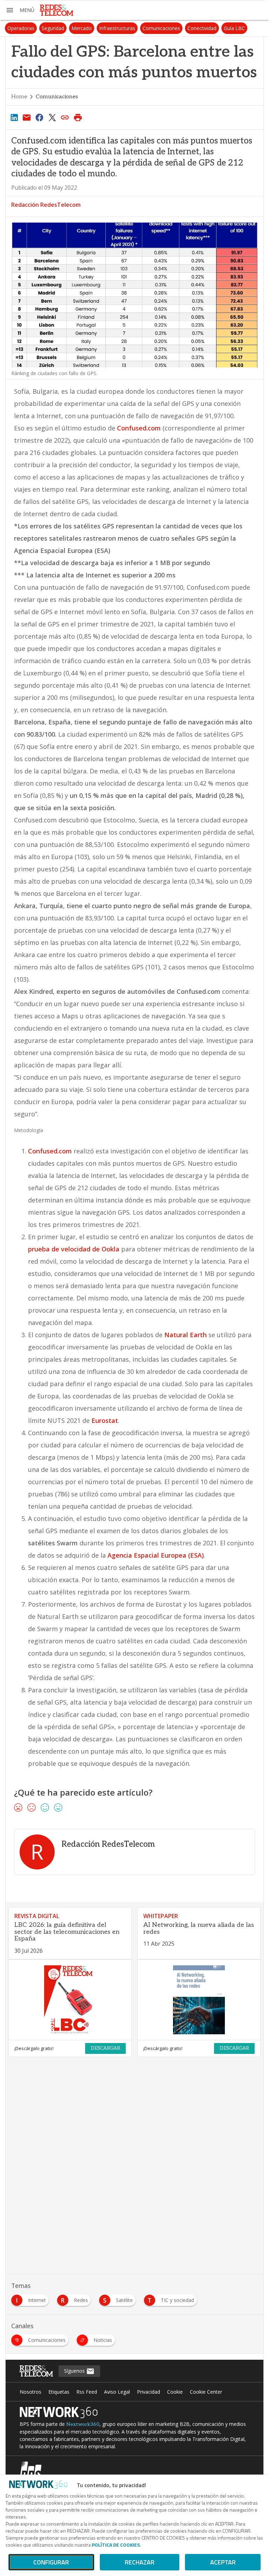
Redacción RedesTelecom (46, 205)
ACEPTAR (223, 2562)
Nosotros (30, 2392)
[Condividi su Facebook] (40, 117)
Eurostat (105, 1420)
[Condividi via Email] (27, 117)
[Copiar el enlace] (65, 117)
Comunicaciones (161, 28)
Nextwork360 (83, 2424)
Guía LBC (234, 28)
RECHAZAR (140, 2562)
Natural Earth (185, 1335)
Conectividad (202, 28)
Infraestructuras (117, 28)
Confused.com (139, 428)
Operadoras (21, 28)
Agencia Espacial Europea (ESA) (156, 1555)
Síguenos (75, 2371)
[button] (20, 10)
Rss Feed (87, 2392)
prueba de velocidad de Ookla (74, 1249)
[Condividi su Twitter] (52, 117)
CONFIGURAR (51, 2562)
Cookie (175, 2392)
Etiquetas (59, 2392)
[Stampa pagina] (78, 117)
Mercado (82, 28)
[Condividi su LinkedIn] (14, 117)
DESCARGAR (105, 2048)
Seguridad (53, 28)
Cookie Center (206, 2392)
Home (19, 97)
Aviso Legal (117, 2392)
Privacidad (149, 2392)
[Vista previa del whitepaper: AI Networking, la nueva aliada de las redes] (199, 2000)
